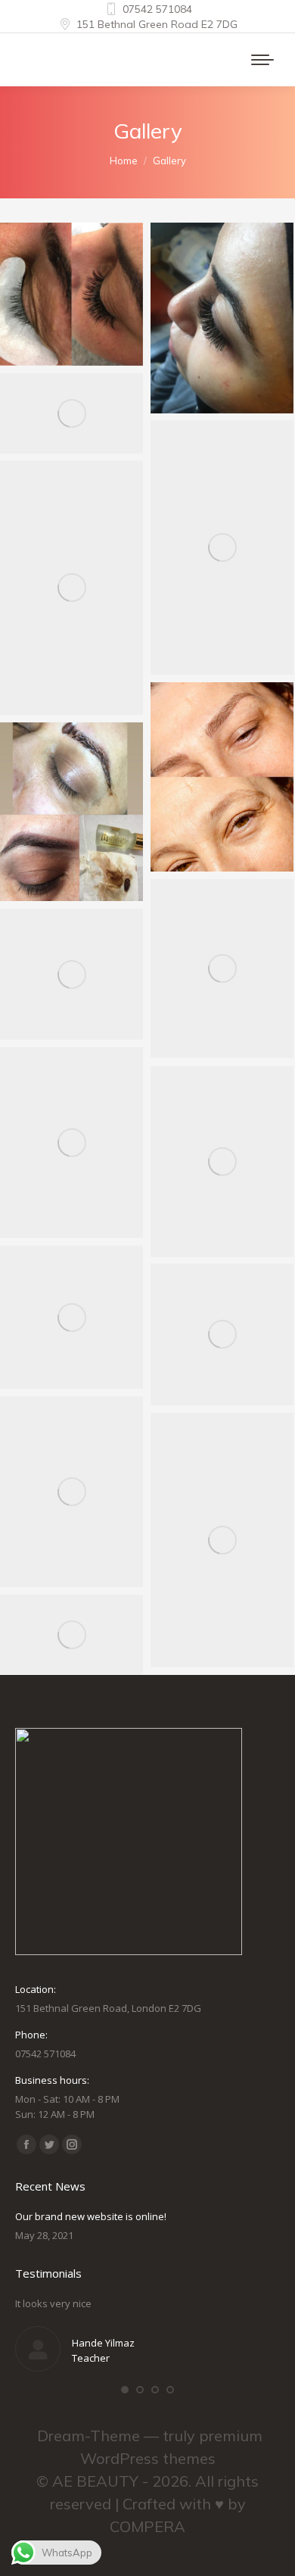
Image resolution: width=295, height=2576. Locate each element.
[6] (222, 968)
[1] (222, 1335)
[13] (71, 294)
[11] (71, 413)
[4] (71, 1143)
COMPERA (147, 2526)
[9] (71, 588)
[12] (222, 318)
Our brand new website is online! (91, 2216)
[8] (222, 777)
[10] (222, 547)
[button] (125, 2390)
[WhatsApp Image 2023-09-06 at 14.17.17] (222, 1540)
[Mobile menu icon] (262, 60)
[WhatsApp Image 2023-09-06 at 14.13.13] (71, 1634)
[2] (71, 1317)
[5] (71, 974)
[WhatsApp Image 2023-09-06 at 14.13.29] (71, 1492)
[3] (222, 1162)
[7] (71, 812)
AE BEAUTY (95, 2481)
